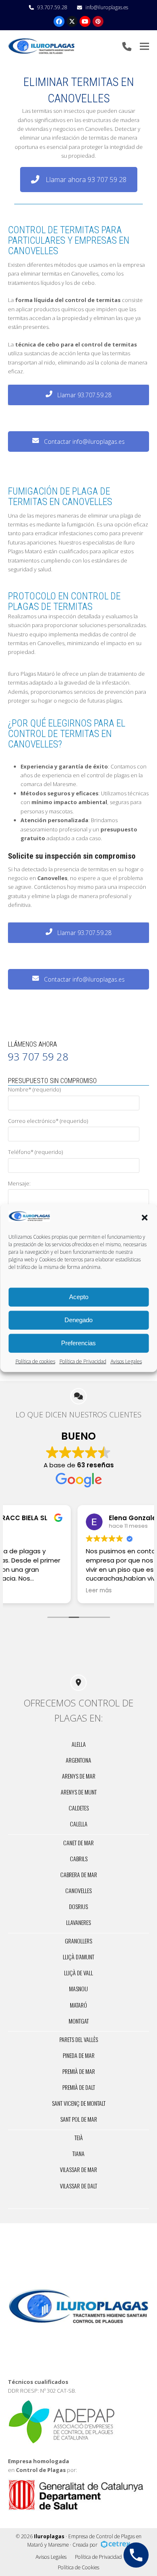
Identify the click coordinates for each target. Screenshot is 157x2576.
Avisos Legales (126, 1361)
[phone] (127, 46)
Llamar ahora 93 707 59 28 (86, 180)
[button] (144, 1217)
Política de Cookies (78, 2567)
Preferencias (78, 1343)
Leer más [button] (28, 1591)
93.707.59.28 (52, 7)
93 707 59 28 (38, 1056)
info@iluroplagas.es (107, 7)
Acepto (79, 1297)
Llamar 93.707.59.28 (84, 395)
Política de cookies (35, 1361)
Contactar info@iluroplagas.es (84, 441)
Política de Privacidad (83, 1361)
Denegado (78, 1320)
